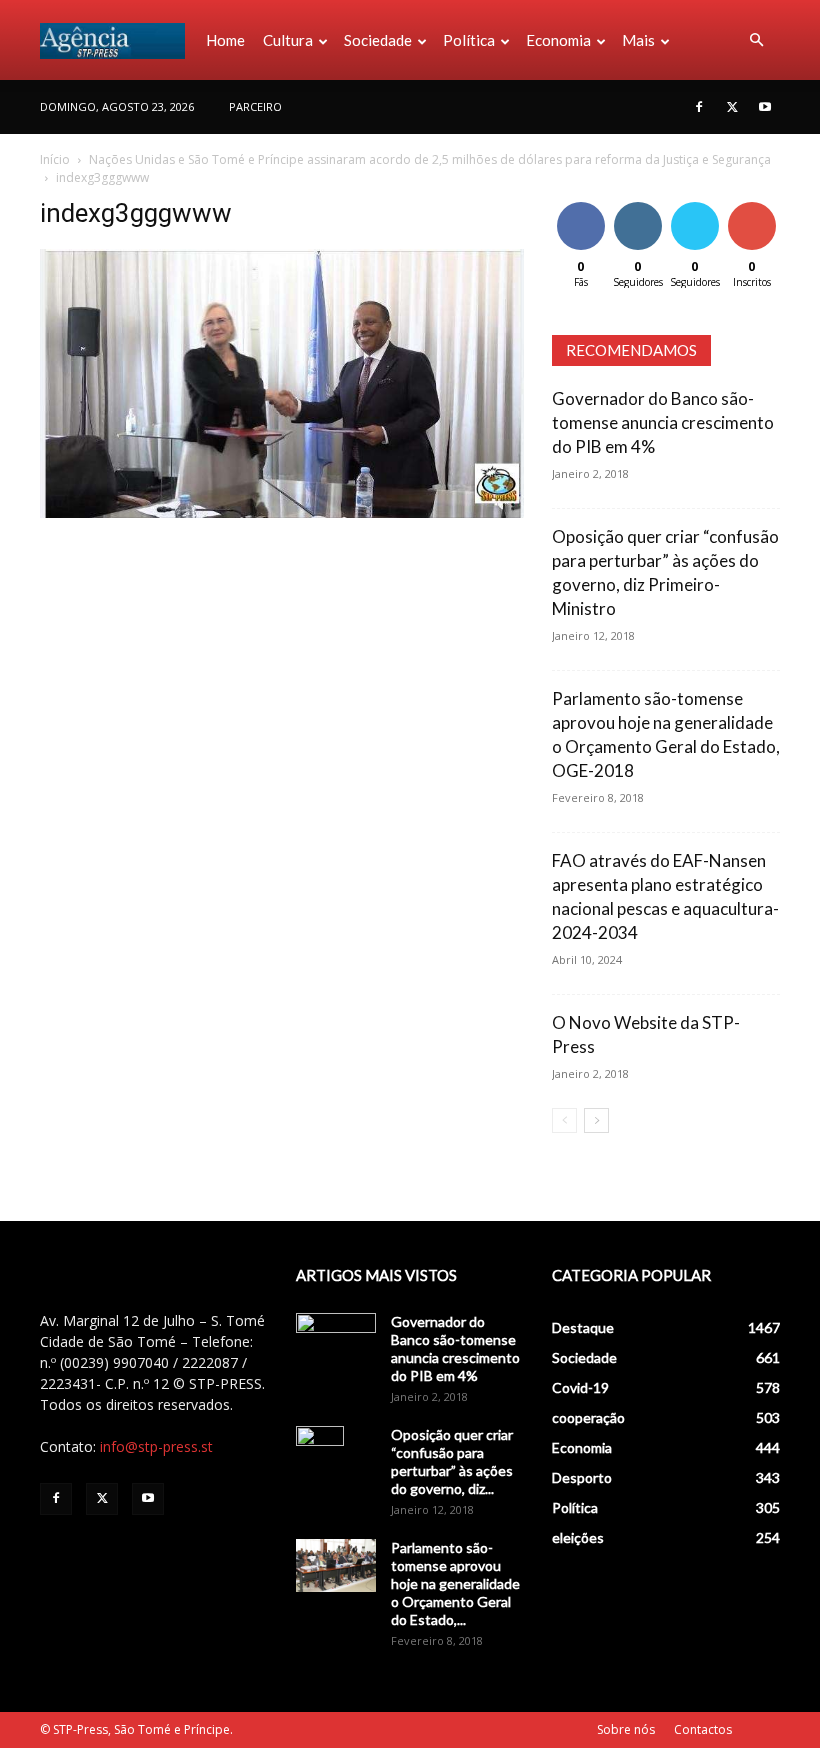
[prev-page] (564, 1120)
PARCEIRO (255, 106)
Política (469, 40)
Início (55, 159)
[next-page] (596, 1120)
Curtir (581, 205)
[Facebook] (699, 107)
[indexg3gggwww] (282, 512)
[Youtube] (765, 107)
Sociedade (378, 40)
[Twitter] (732, 107)
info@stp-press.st (156, 1446)
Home (225, 40)
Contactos (703, 1729)
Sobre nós (626, 1729)
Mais (638, 40)
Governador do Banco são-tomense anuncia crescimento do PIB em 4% (663, 422)
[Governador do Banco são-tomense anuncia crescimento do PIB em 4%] (336, 1341)
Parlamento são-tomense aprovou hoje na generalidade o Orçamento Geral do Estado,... (455, 1583)
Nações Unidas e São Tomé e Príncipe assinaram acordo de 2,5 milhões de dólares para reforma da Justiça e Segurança (430, 159)
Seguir (637, 205)
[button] (756, 40)
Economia (558, 40)
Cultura (288, 40)
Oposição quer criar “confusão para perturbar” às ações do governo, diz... (452, 1461)
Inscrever (754, 205)
